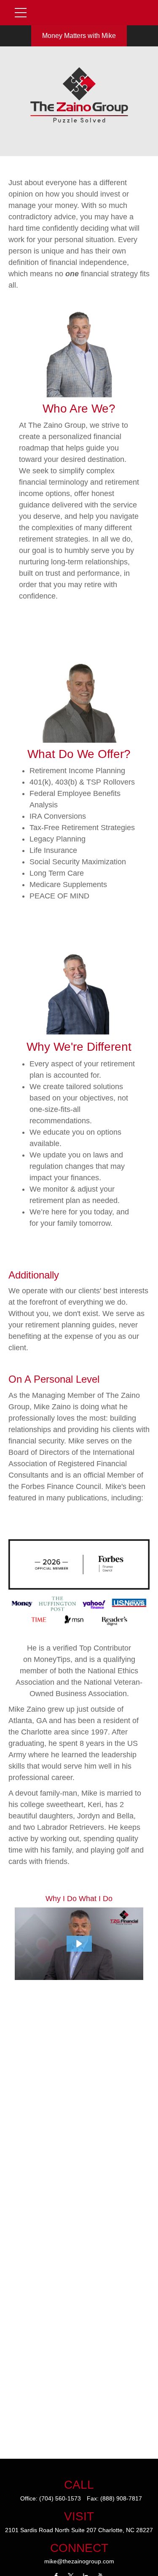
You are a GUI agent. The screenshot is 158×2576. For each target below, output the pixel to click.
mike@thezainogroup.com (79, 2561)
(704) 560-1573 (60, 2498)
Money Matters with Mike (79, 36)
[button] (79, 1944)
